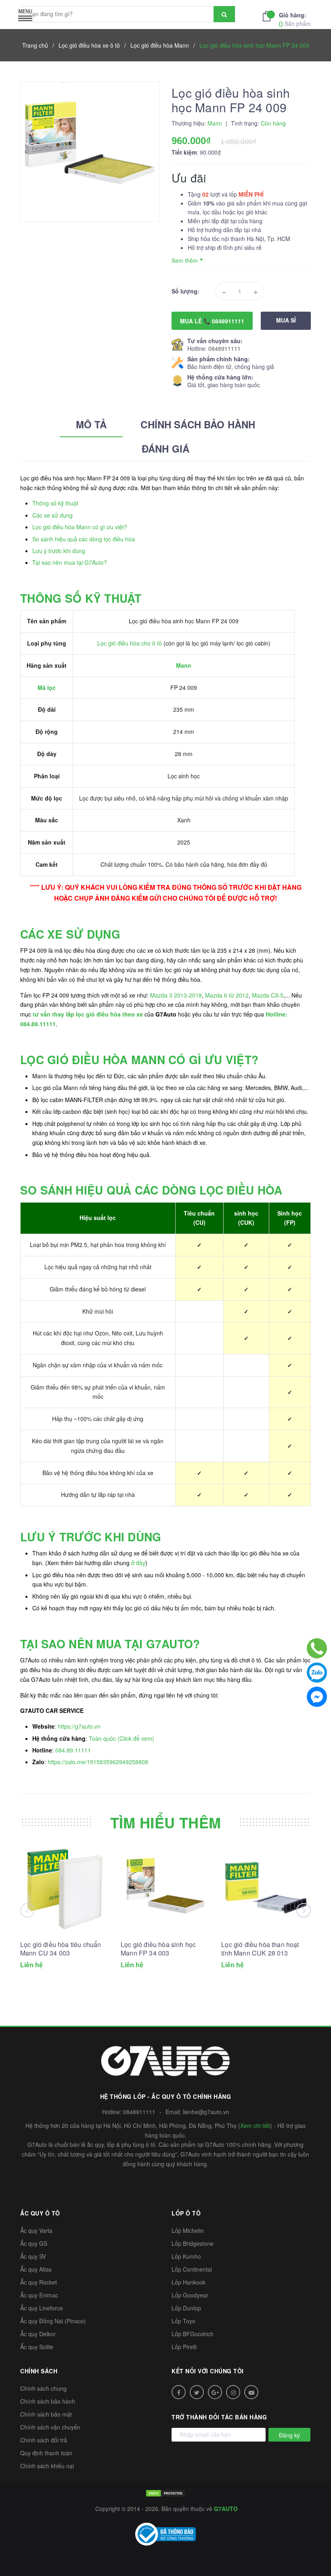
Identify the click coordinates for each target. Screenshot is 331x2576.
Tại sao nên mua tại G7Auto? (70, 562)
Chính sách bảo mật (46, 2414)
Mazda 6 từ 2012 (227, 995)
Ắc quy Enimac (39, 2295)
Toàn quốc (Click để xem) (122, 1738)
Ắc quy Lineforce (42, 2308)
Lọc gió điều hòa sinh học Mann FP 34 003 (158, 1949)
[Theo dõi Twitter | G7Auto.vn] (197, 2392)
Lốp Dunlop (186, 2308)
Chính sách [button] (39, 2371)
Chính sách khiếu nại (47, 2466)
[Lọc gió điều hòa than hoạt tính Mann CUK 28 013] (266, 1889)
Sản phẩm (295, 19)
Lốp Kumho (186, 2256)
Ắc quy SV (33, 2256)
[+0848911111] (317, 1648)
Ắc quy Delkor (38, 2334)
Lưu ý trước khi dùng (59, 551)
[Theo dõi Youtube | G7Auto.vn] (251, 2392)
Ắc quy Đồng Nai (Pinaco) (53, 2321)
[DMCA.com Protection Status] (165, 2492)
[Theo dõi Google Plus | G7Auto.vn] (215, 2392)
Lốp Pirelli (184, 2347)
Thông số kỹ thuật (55, 503)
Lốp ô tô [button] (186, 2213)
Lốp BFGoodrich (193, 2334)
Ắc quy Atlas (36, 2269)
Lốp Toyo (183, 2321)
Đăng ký (289, 2435)
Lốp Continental (192, 2269)
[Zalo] (317, 1673)
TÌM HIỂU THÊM (166, 1822)
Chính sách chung (43, 2388)
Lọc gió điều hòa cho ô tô (130, 643)
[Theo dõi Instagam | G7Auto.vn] (233, 2392)
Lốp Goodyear (190, 2295)
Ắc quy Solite (37, 2347)
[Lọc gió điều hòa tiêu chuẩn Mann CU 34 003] (65, 1889)
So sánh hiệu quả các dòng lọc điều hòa (84, 539)
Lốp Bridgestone (193, 2243)
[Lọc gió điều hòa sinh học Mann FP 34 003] (165, 1889)
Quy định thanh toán (46, 2453)
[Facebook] (317, 1697)
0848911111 (224, 348)
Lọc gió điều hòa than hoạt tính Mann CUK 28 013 (260, 1949)
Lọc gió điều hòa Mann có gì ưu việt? (80, 527)
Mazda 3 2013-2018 (176, 995)
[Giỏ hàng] (269, 15)
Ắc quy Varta (36, 2230)
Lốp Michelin (188, 2230)
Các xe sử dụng (52, 515)
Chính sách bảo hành (48, 2401)
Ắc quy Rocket (39, 2282)
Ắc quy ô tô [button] (40, 2213)
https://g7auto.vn (79, 1726)
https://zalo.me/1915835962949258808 (98, 1762)
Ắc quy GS (34, 2243)
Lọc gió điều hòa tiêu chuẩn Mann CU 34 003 (61, 1949)
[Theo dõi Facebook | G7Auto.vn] (179, 2392)
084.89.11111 (73, 1750)
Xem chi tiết (255, 2125)
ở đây (138, 1563)
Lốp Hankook (189, 2282)
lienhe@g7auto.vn (206, 2112)
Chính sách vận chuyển (50, 2427)
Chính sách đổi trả (44, 2440)
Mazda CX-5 (268, 995)
